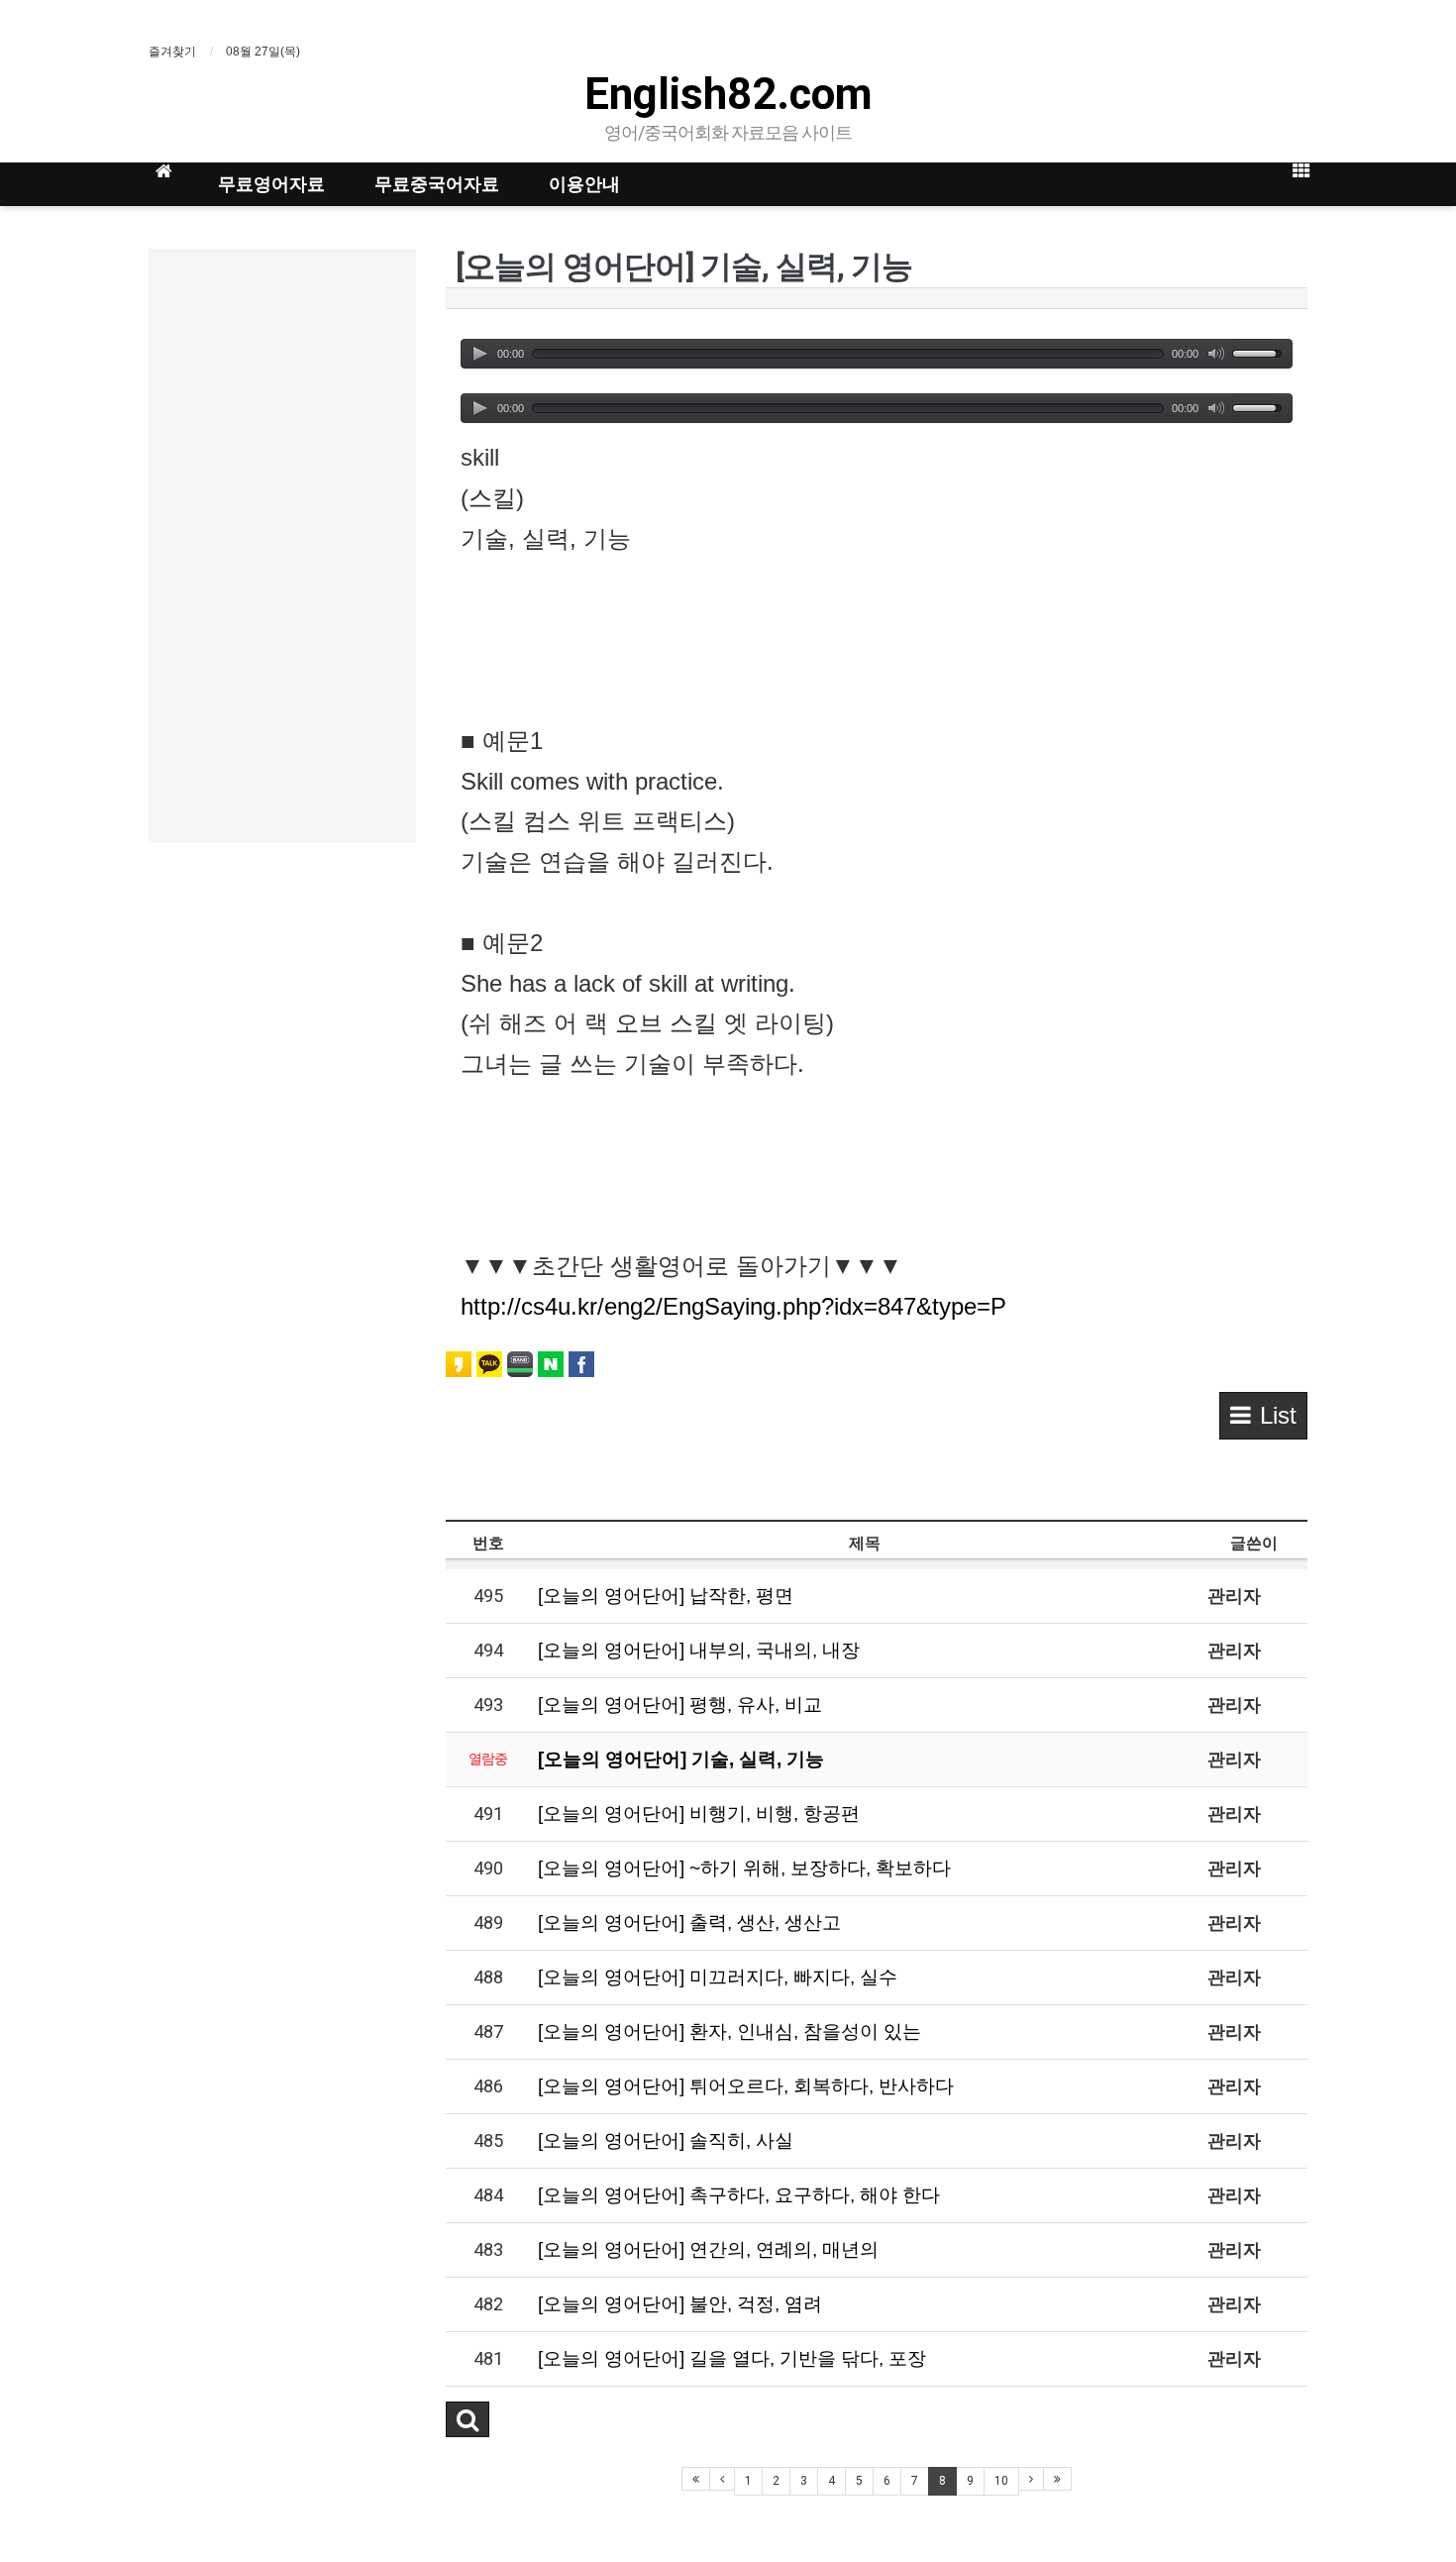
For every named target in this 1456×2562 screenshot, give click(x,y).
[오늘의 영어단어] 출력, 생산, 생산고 (689, 1922)
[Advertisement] (282, 546)
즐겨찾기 (172, 52)
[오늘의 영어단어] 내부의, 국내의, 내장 (699, 1650)
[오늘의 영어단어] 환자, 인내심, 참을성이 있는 (729, 2031)
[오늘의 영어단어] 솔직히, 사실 (666, 2140)
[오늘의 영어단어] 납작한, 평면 (666, 1596)
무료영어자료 (271, 184)
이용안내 (584, 184)
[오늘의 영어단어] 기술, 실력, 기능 (681, 1759)
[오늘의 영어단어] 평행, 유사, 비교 (680, 1705)
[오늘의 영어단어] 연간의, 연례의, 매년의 (708, 2249)
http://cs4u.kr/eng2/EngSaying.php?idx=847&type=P (733, 1306)
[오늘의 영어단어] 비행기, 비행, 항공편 (699, 1814)
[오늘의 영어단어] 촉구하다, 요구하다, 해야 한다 (739, 2195)
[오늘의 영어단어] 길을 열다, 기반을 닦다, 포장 (732, 2358)
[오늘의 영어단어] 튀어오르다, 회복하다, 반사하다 (746, 2086)
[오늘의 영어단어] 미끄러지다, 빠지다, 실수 (718, 1977)
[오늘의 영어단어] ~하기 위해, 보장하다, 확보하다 (744, 1868)
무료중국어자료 (437, 184)
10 (1001, 2481)
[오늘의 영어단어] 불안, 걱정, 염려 (680, 2304)
